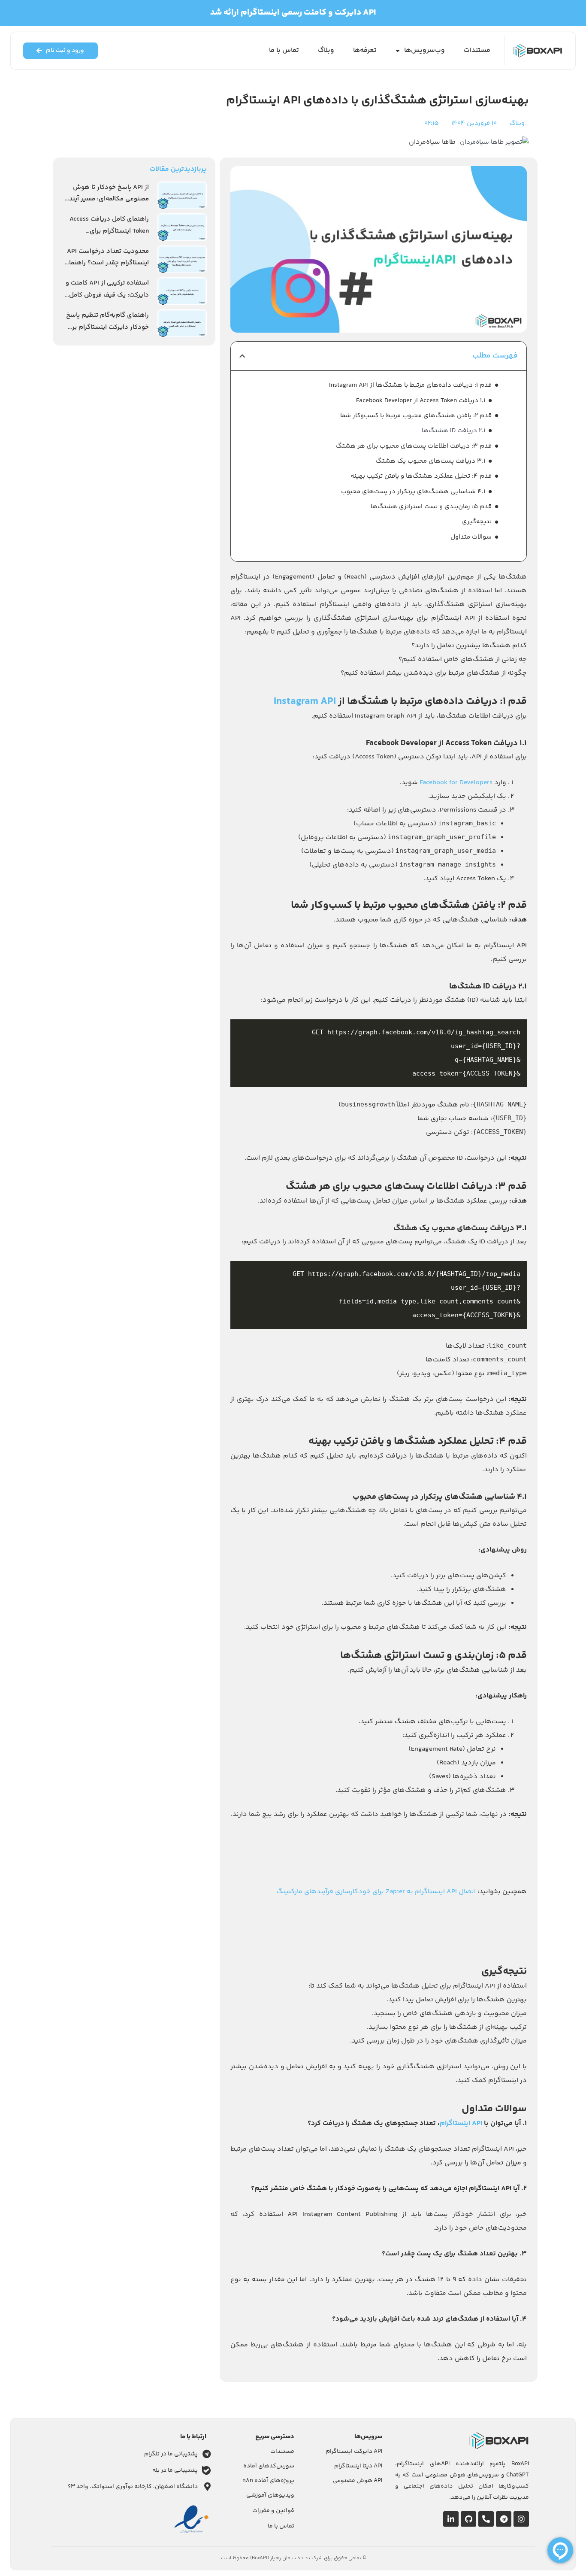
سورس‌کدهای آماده (269, 2466)
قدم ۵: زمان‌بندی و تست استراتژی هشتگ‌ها (431, 507)
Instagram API (305, 702)
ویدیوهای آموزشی (270, 2495)
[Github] (468, 2519)
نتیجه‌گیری (477, 522)
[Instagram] (521, 2519)
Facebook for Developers (456, 783)
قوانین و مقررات (273, 2511)
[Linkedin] (451, 2519)
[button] (242, 356)
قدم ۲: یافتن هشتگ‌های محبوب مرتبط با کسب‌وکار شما (416, 416)
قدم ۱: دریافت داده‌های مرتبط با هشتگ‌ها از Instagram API (410, 385)
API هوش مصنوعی (358, 2481)
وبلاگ (326, 50)
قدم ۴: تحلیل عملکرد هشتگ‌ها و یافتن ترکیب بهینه (421, 476)
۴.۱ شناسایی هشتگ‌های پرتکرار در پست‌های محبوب (413, 492)
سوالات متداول (471, 537)
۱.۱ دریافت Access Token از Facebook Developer (421, 401)
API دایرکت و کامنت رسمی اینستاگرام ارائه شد (293, 13)
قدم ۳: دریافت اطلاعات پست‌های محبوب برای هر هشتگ (414, 446)
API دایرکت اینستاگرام (354, 2452)
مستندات (477, 50)
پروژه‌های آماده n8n (268, 2481)
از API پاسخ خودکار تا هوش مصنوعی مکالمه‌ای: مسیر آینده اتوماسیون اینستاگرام (107, 199)
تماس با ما (284, 50)
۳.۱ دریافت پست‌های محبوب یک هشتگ (430, 461)
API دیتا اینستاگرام (358, 2466)
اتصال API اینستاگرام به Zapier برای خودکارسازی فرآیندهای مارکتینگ (376, 1892)
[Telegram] (504, 2519)
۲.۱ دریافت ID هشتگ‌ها (453, 431)
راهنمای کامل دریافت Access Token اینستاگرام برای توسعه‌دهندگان (109, 231)
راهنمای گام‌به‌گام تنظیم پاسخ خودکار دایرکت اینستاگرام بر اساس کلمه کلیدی (107, 327)
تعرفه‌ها (365, 50)
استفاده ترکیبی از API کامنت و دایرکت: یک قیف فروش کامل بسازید (107, 295)
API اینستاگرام (461, 2123)
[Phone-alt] (486, 2519)
